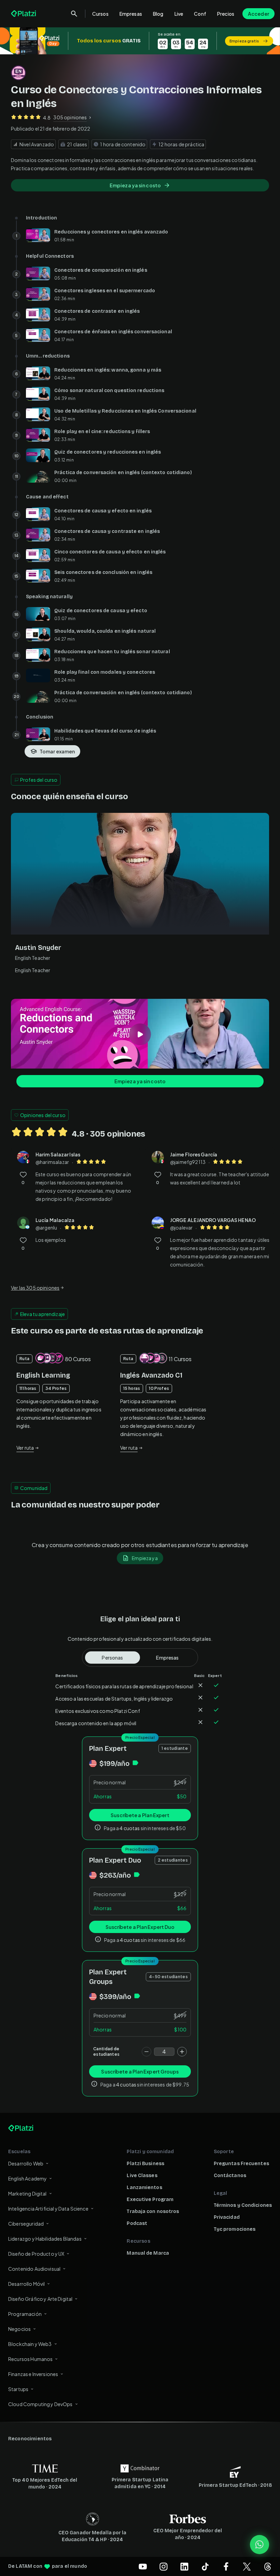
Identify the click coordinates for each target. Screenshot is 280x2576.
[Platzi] (24, 14)
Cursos (100, 14)
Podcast (137, 2223)
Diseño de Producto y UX (36, 2254)
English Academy (27, 2178)
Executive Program (150, 2199)
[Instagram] (164, 2566)
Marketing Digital (27, 2193)
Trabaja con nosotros (153, 2211)
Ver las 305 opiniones (35, 1288)
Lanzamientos (144, 2188)
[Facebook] (226, 2566)
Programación (25, 2314)
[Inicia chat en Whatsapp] (260, 2545)
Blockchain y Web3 (30, 2344)
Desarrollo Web (26, 2163)
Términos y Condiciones (243, 2205)
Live (179, 14)
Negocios (19, 2329)
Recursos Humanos (30, 2359)
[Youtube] (143, 2566)
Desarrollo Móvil (26, 2284)
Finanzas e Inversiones (33, 2374)
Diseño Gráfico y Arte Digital (40, 2299)
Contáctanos (230, 2176)
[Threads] (268, 2566)
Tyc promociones (235, 2229)
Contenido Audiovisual (34, 2269)
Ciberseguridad (26, 2224)
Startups (18, 2389)
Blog (158, 14)
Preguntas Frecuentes (241, 2164)
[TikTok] (205, 2566)
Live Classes (142, 2176)
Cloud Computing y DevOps (40, 2404)
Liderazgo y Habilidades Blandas (45, 2239)
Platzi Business (145, 2164)
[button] (140, 41)
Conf (200, 14)
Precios (226, 14)
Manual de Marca (148, 2253)
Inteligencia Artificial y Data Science (48, 2209)
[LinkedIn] (184, 2566)
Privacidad (227, 2217)
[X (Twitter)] (247, 2566)
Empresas (131, 14)
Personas (112, 1658)
